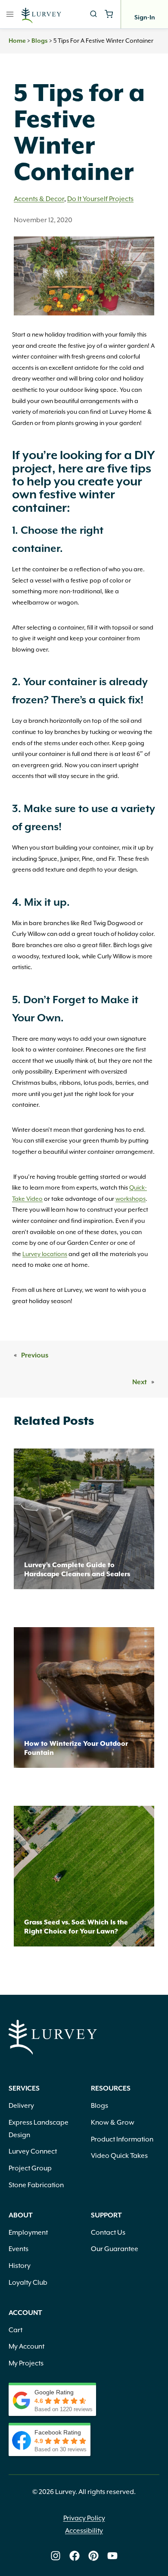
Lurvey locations (45, 1254)
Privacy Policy (84, 2518)
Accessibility (84, 2531)
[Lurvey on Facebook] (75, 2556)
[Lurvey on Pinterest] (93, 2556)
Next (140, 1382)
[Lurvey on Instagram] (56, 2556)
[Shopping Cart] (109, 14)
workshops (131, 1199)
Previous (35, 1356)
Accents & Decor (39, 199)
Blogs (40, 41)
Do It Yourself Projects (100, 199)
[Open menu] (10, 14)
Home (17, 41)
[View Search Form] (93, 14)
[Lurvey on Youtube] (112, 2556)
